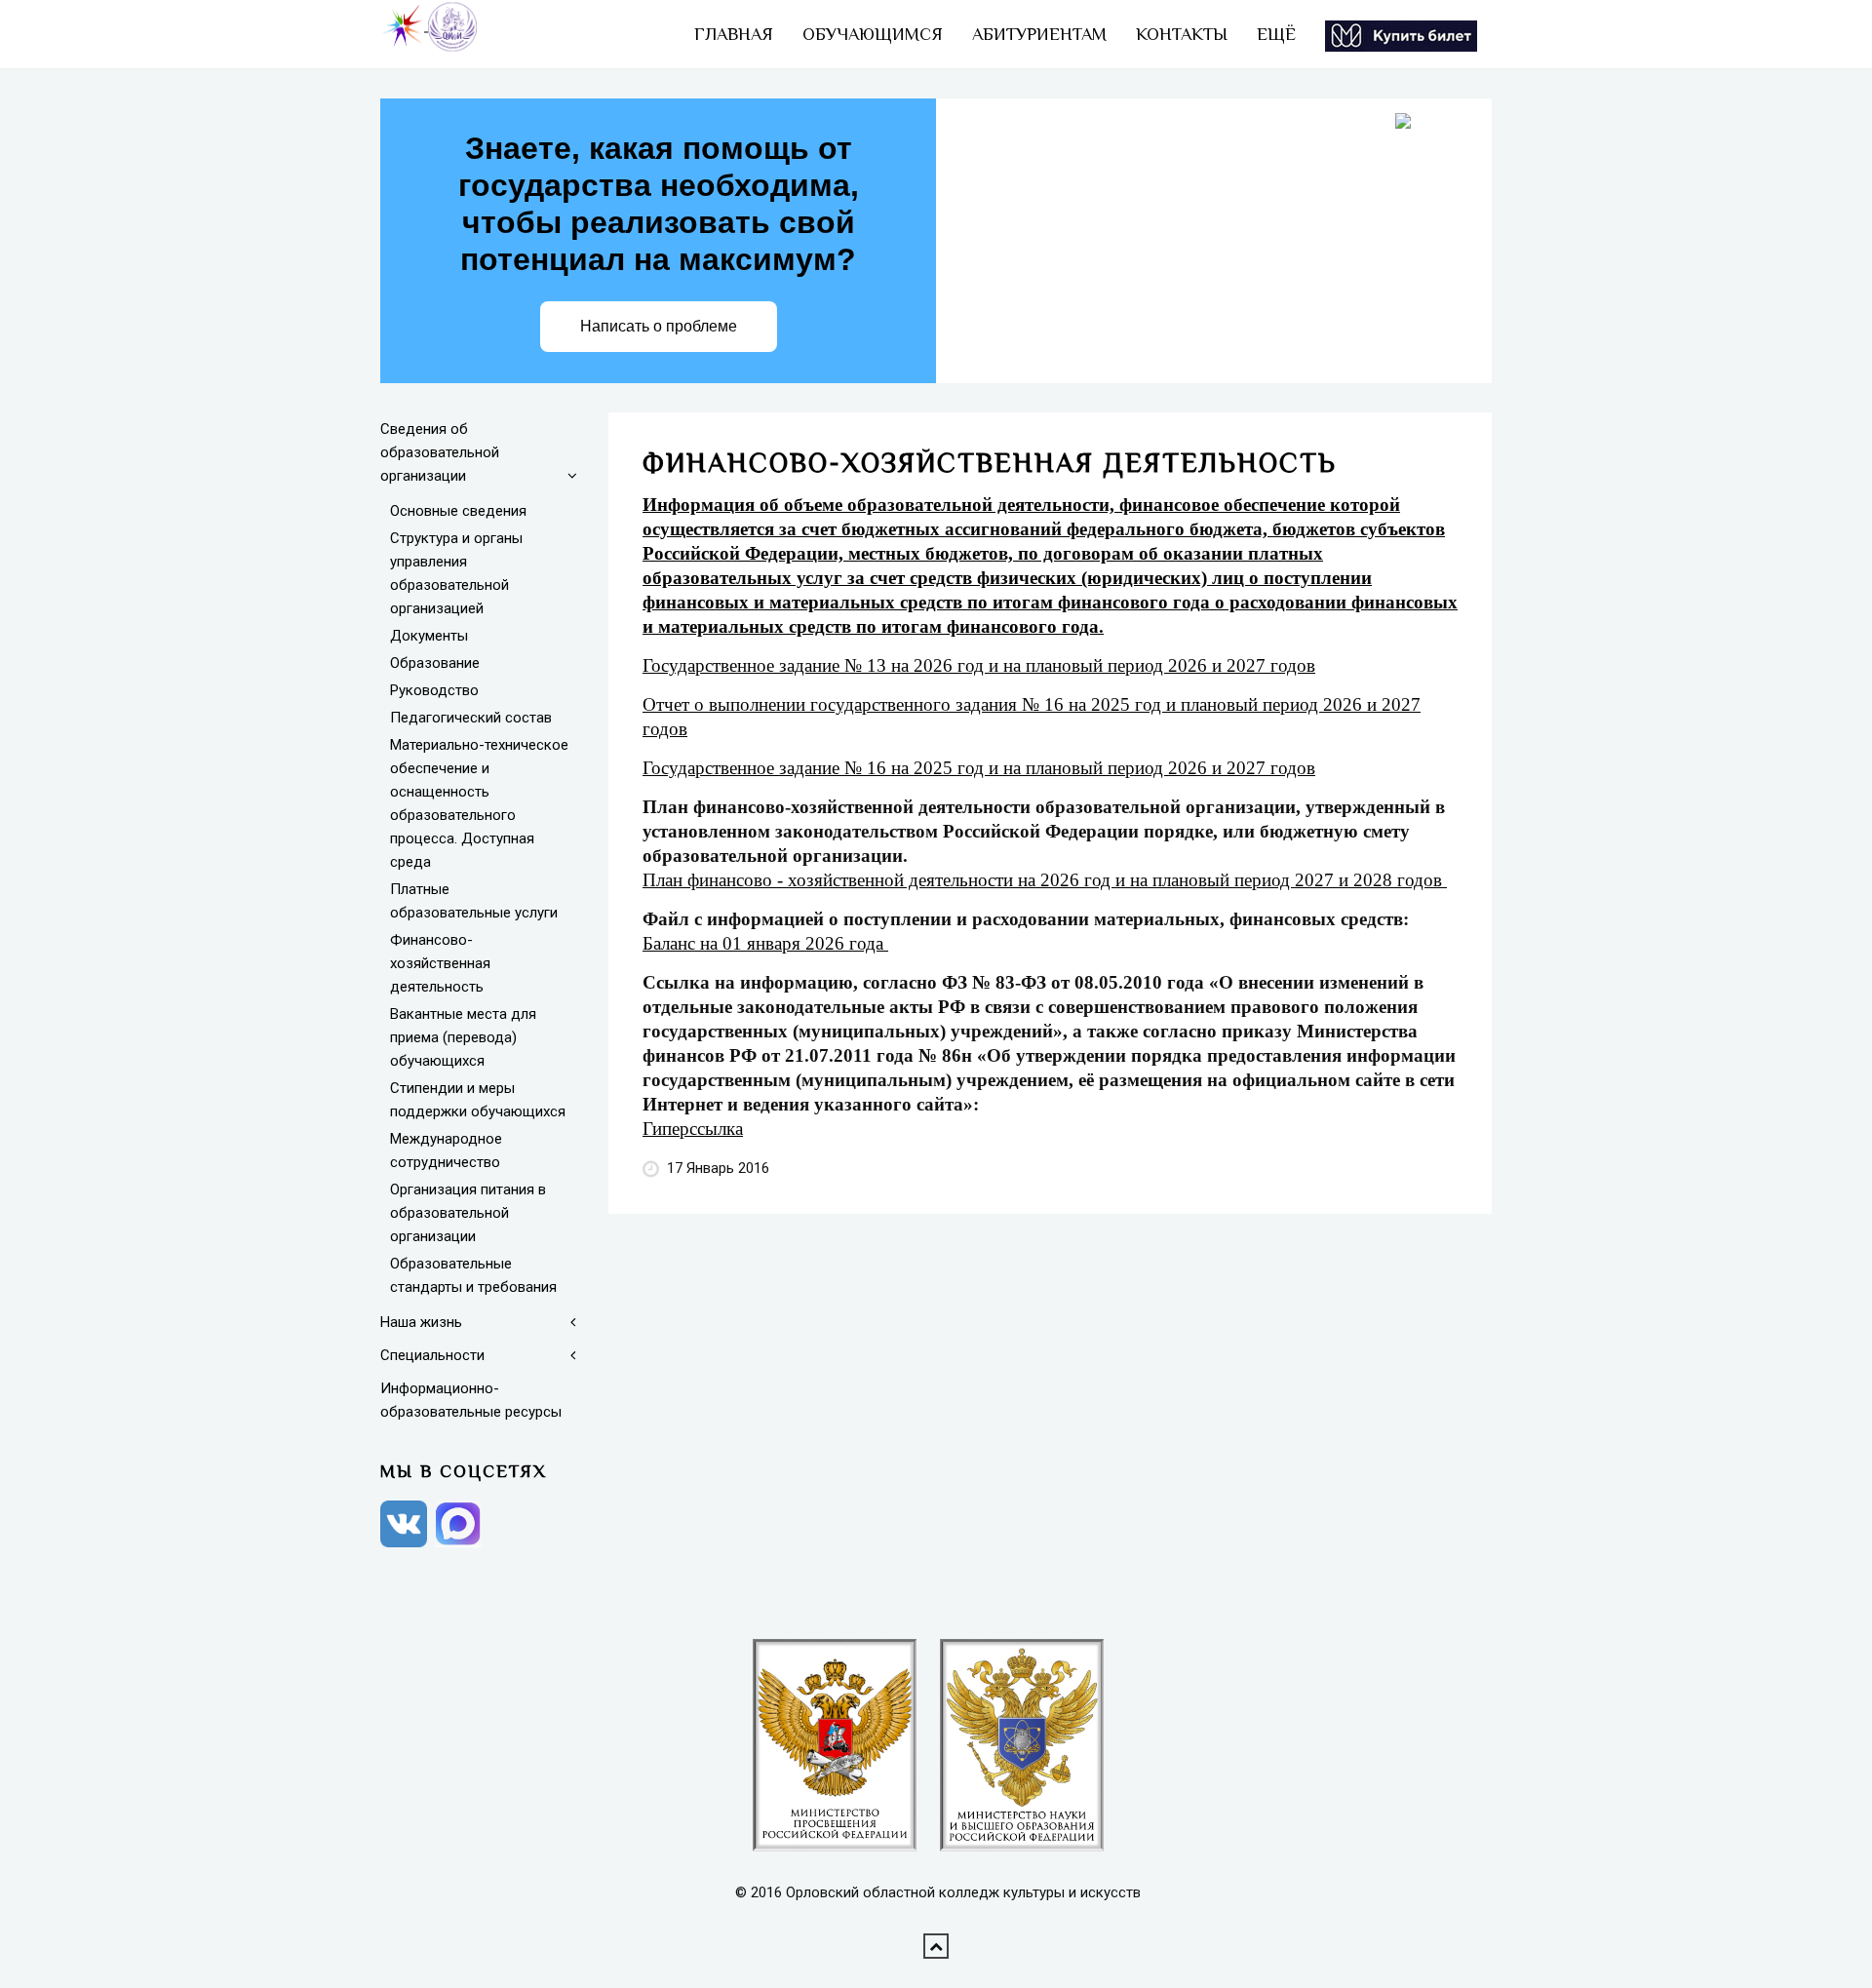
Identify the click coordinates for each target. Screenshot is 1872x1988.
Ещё (1276, 34)
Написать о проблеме (659, 326)
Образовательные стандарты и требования (473, 1275)
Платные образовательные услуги (474, 901)
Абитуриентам (1039, 34)
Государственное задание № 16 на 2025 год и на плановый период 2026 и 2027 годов (979, 768)
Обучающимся (873, 34)
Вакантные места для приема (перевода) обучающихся (463, 1037)
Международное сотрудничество (446, 1150)
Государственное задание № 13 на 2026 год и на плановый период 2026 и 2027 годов (979, 665)
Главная (734, 34)
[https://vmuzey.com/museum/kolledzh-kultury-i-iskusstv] (1401, 34)
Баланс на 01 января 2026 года (765, 943)
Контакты (1182, 34)
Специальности (432, 1355)
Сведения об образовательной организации (440, 452)
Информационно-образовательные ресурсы (471, 1400)
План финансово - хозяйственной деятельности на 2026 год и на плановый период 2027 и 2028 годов (1045, 880)
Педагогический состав (471, 718)
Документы (429, 636)
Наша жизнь (421, 1322)
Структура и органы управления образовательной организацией (456, 573)
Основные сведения (458, 511)
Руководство (434, 690)
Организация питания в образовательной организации (468, 1213)
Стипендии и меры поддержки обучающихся (478, 1100)
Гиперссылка (693, 1129)
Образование (435, 663)
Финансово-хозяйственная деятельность (440, 963)
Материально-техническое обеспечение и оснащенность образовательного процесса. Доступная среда (479, 803)
